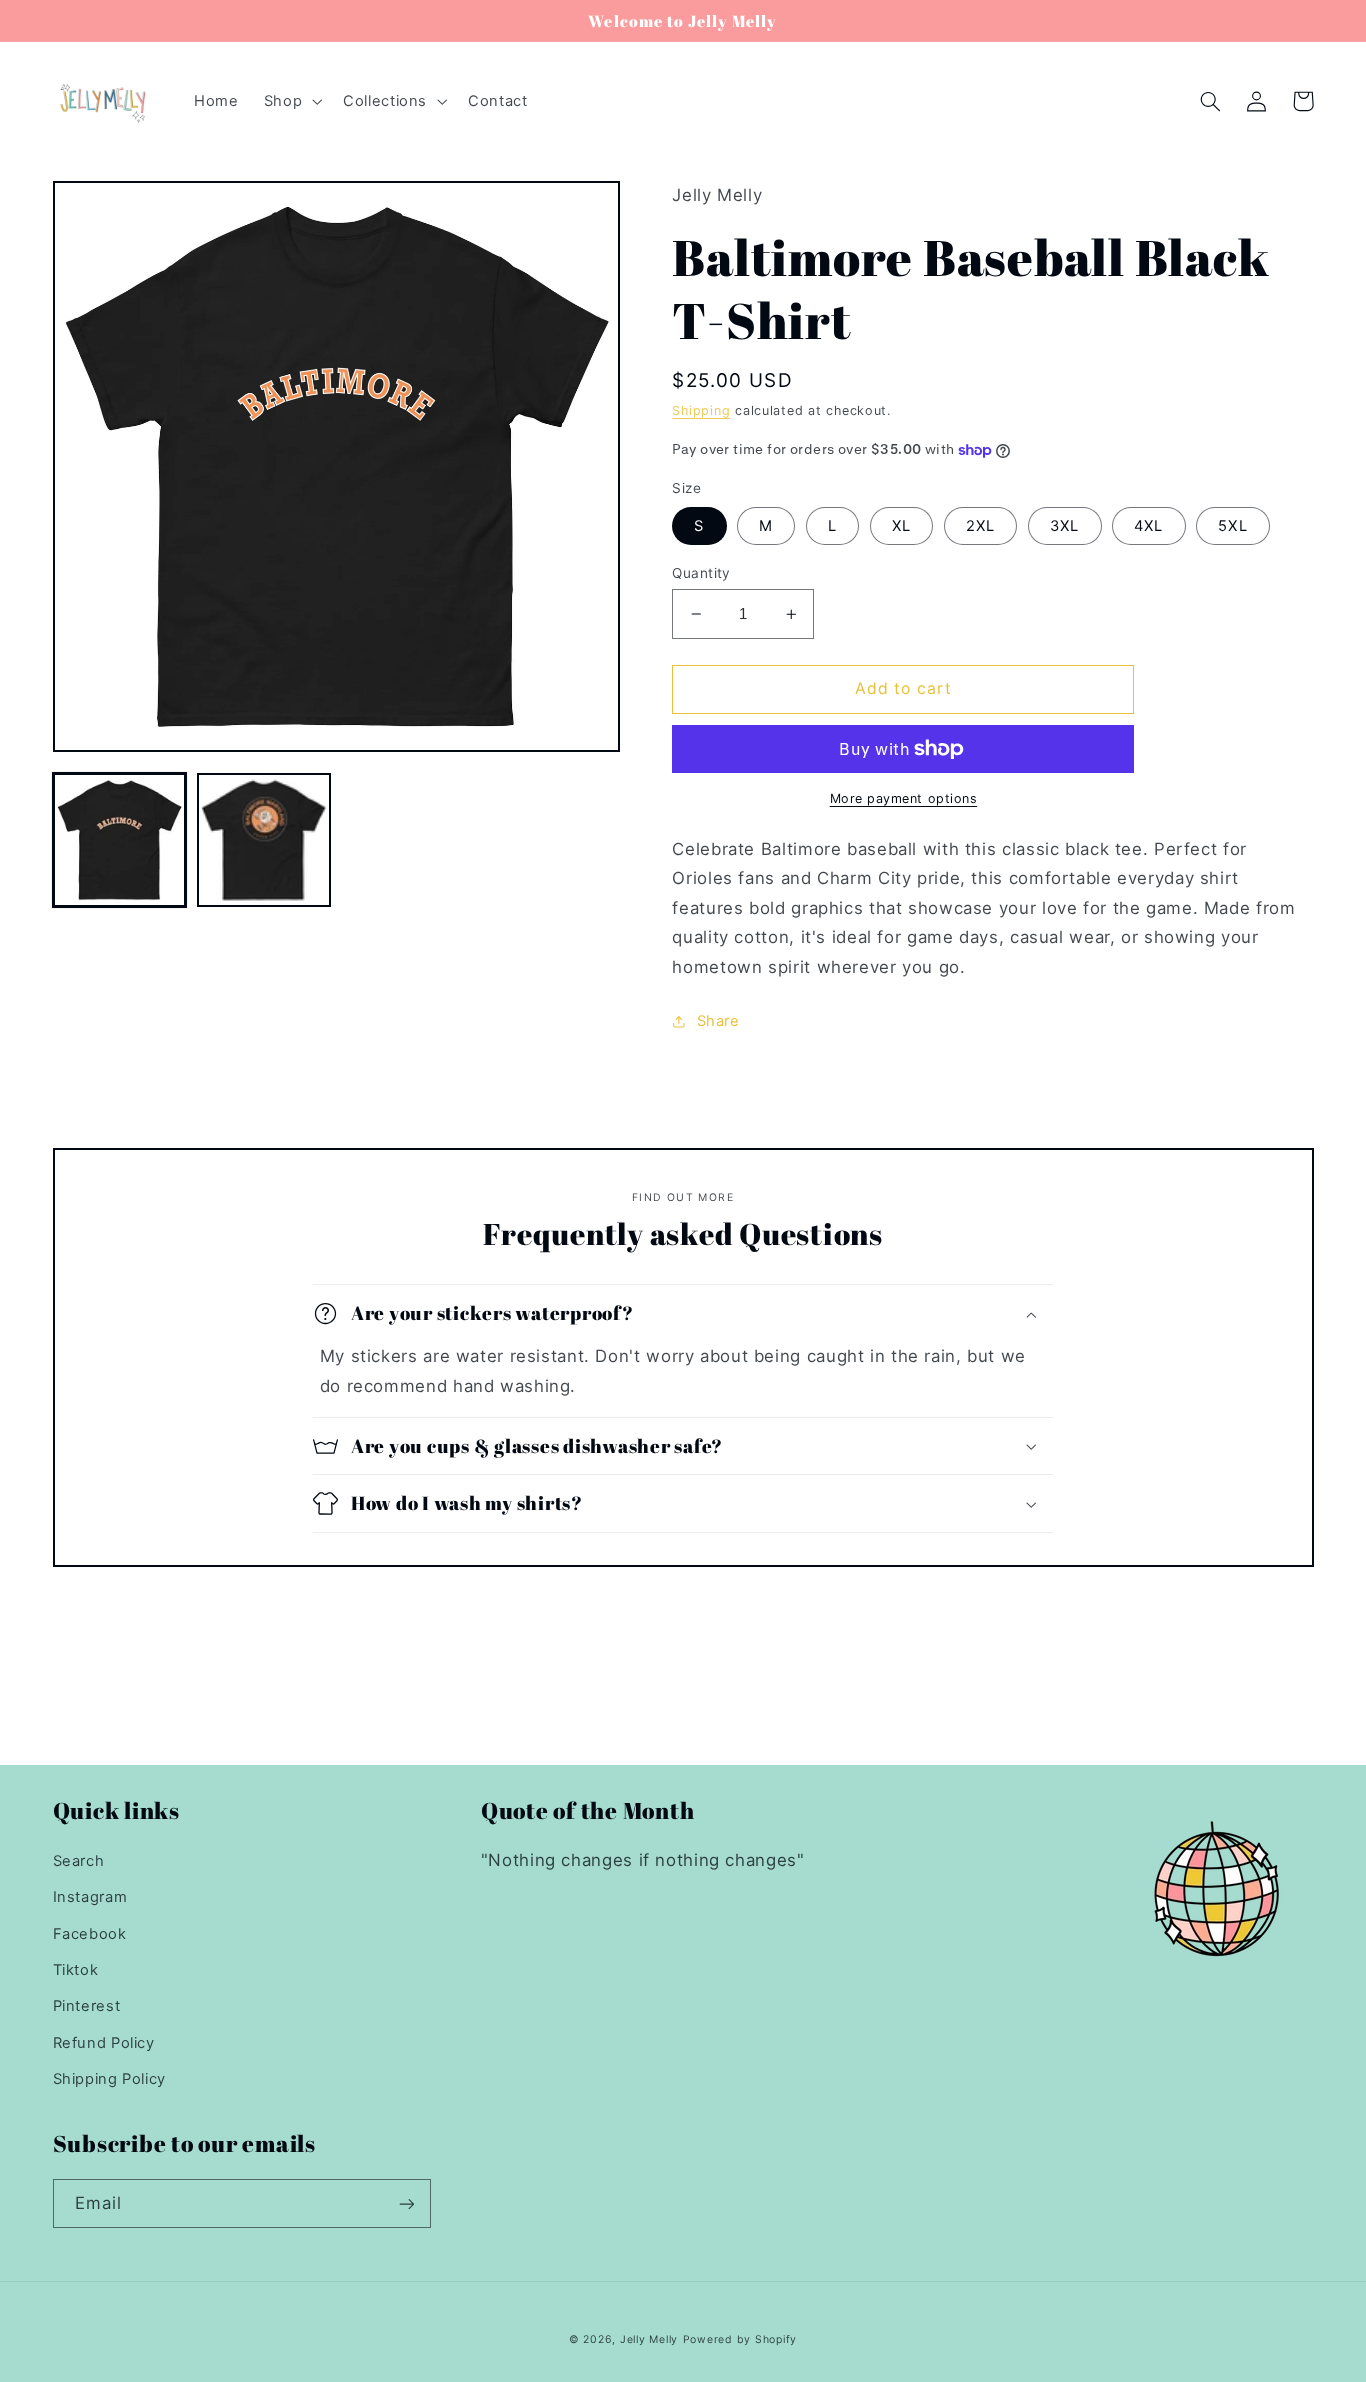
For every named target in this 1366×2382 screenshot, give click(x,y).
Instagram (90, 1897)
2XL (980, 526)
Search (79, 1861)
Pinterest (87, 2006)
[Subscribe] (406, 2203)
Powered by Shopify (740, 2339)
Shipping (701, 410)
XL (901, 526)
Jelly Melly (649, 2339)
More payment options (904, 798)
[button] (290, 101)
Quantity (701, 573)
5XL (1232, 526)
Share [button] (718, 1021)
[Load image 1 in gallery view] (120, 840)
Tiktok (76, 1970)
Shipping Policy (109, 2079)
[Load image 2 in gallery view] (264, 840)
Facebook (90, 1934)
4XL (1148, 526)
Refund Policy (104, 2043)
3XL (1064, 526)
